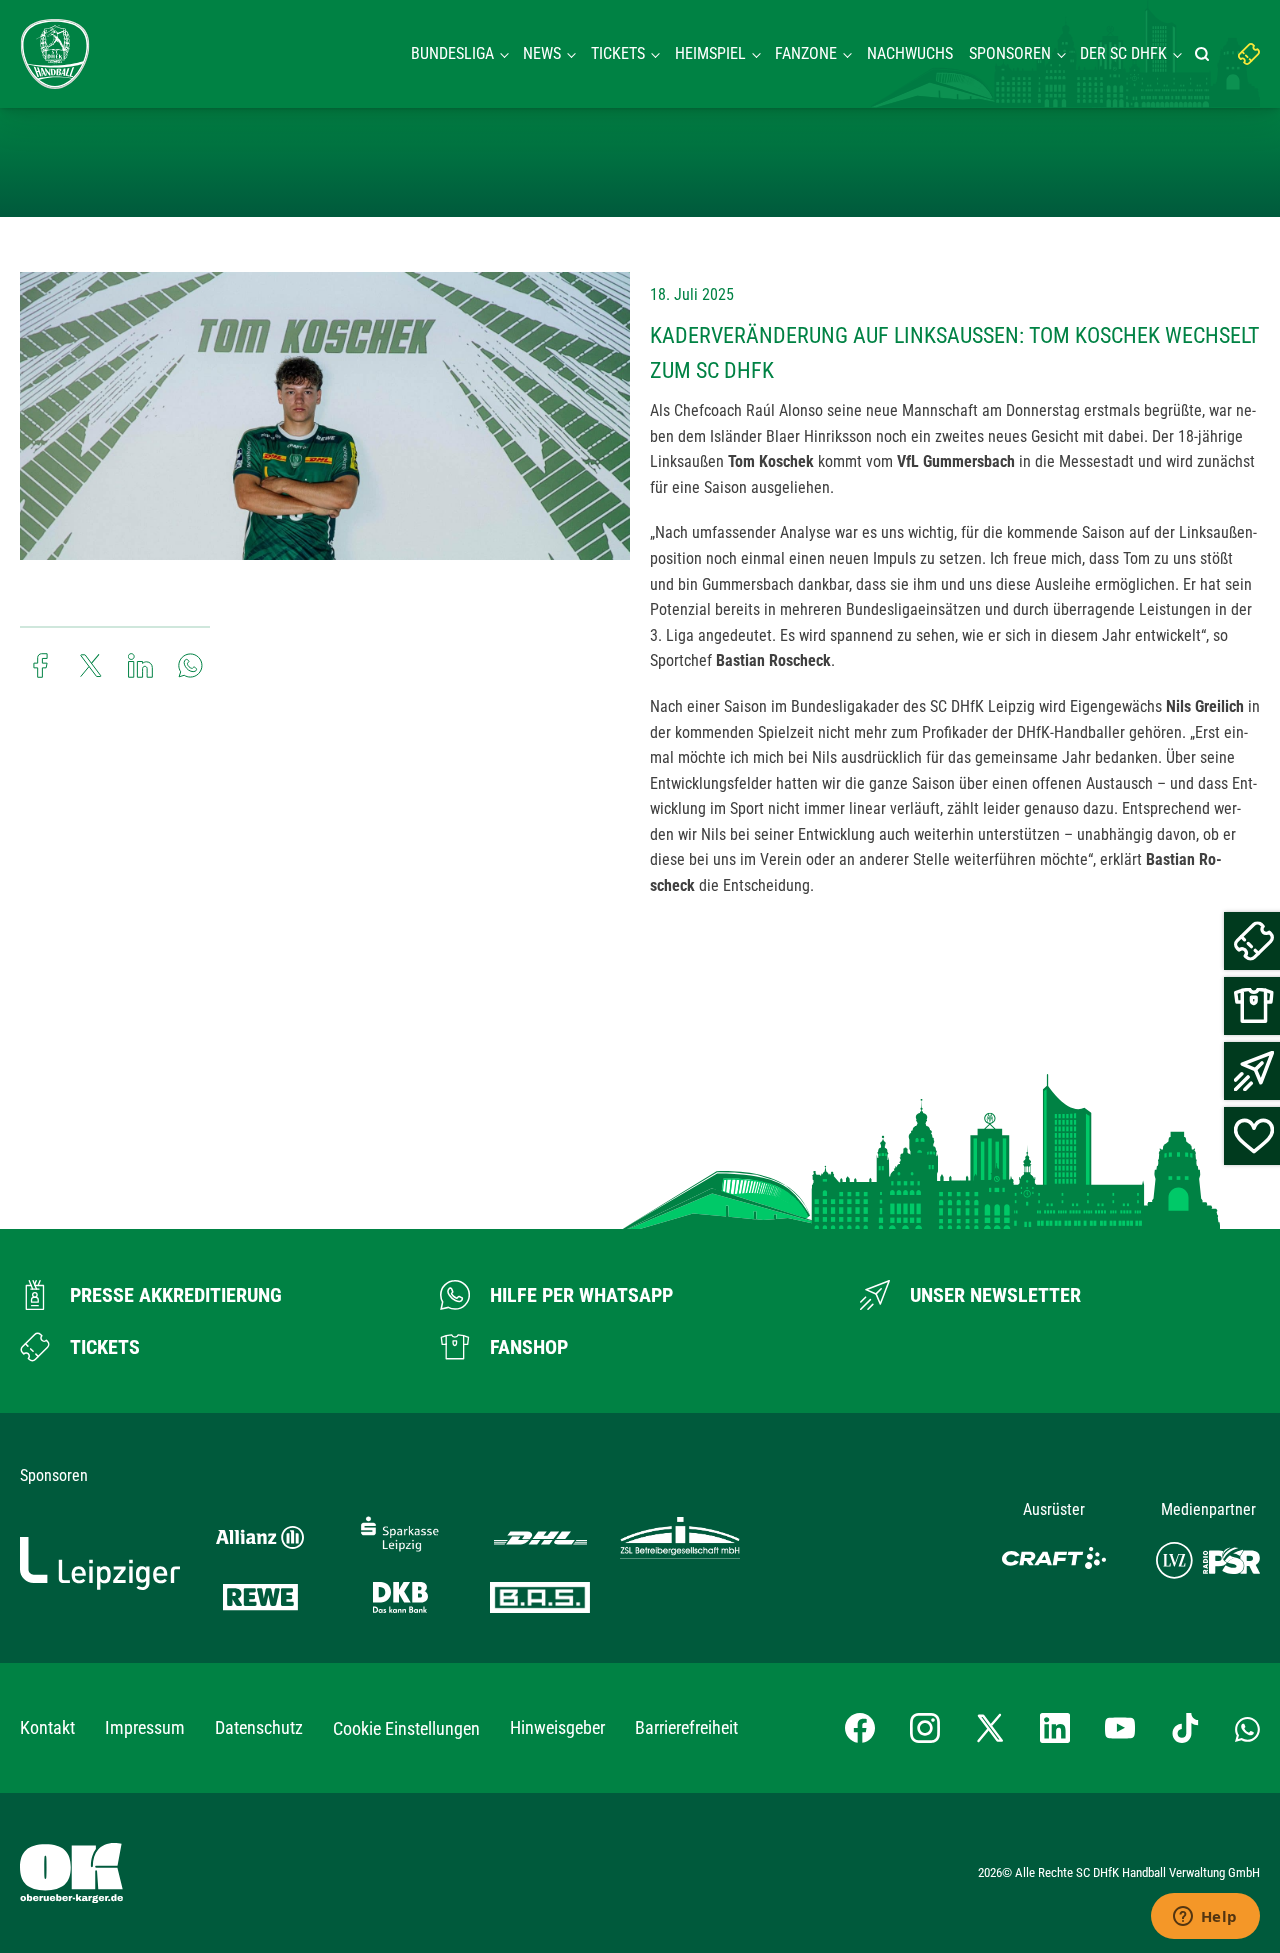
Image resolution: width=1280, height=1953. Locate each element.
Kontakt (47, 1727)
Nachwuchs (910, 53)
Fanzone (806, 53)
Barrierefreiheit (686, 1727)
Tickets (618, 53)
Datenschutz (259, 1727)
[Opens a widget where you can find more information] (1205, 1918)
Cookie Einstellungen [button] (406, 1728)
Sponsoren (1010, 53)
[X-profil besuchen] (990, 1728)
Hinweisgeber (557, 1727)
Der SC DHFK (1123, 53)
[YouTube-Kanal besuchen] (1120, 1728)
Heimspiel (710, 53)
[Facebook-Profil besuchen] (860, 1728)
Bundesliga (452, 53)
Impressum (145, 1727)
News (542, 53)
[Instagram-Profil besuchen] (925, 1728)
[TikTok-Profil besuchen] (1185, 1728)
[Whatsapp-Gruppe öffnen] (1247, 1728)
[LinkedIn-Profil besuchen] (1055, 1728)
